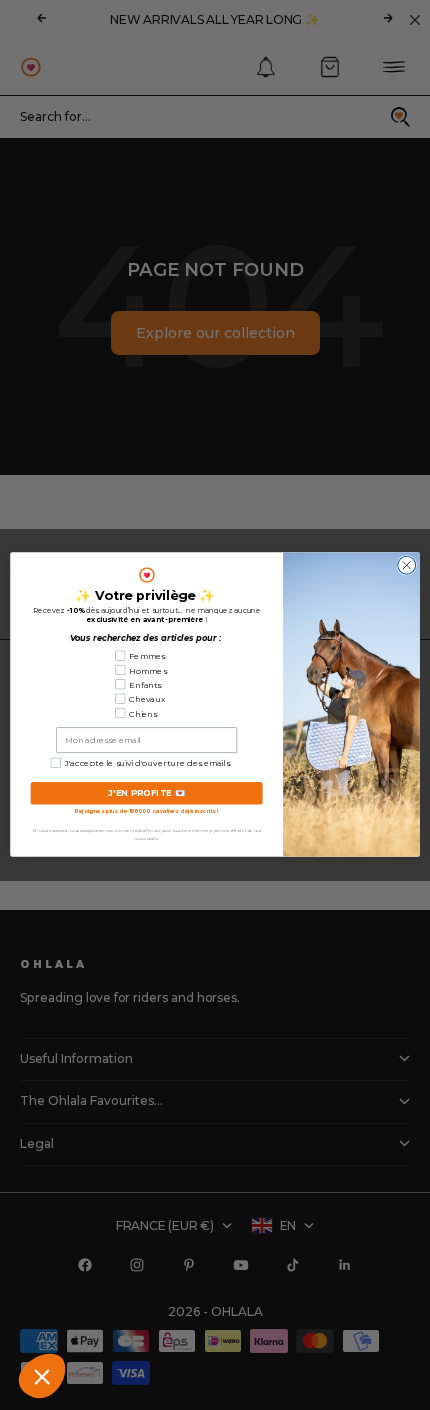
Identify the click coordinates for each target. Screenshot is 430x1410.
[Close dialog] (407, 566)
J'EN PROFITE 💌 (147, 794)
